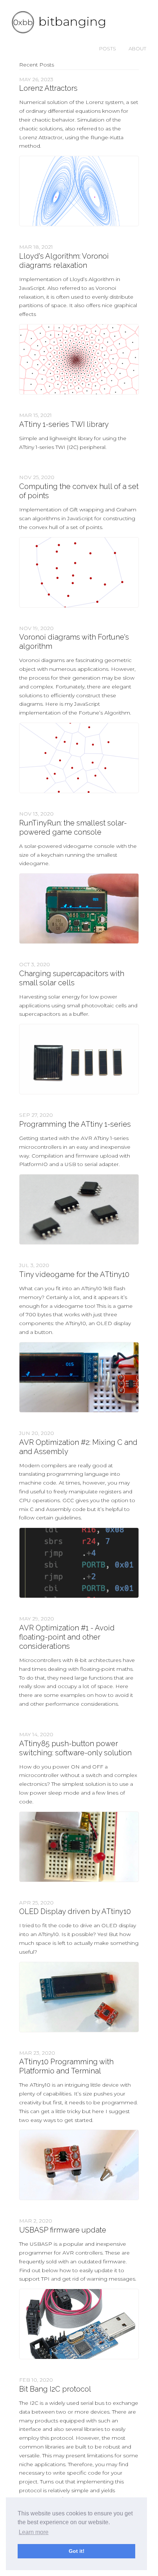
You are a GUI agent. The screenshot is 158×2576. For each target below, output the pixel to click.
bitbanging (72, 21)
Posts (108, 48)
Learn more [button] (34, 2532)
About (137, 48)
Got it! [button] (77, 2551)
